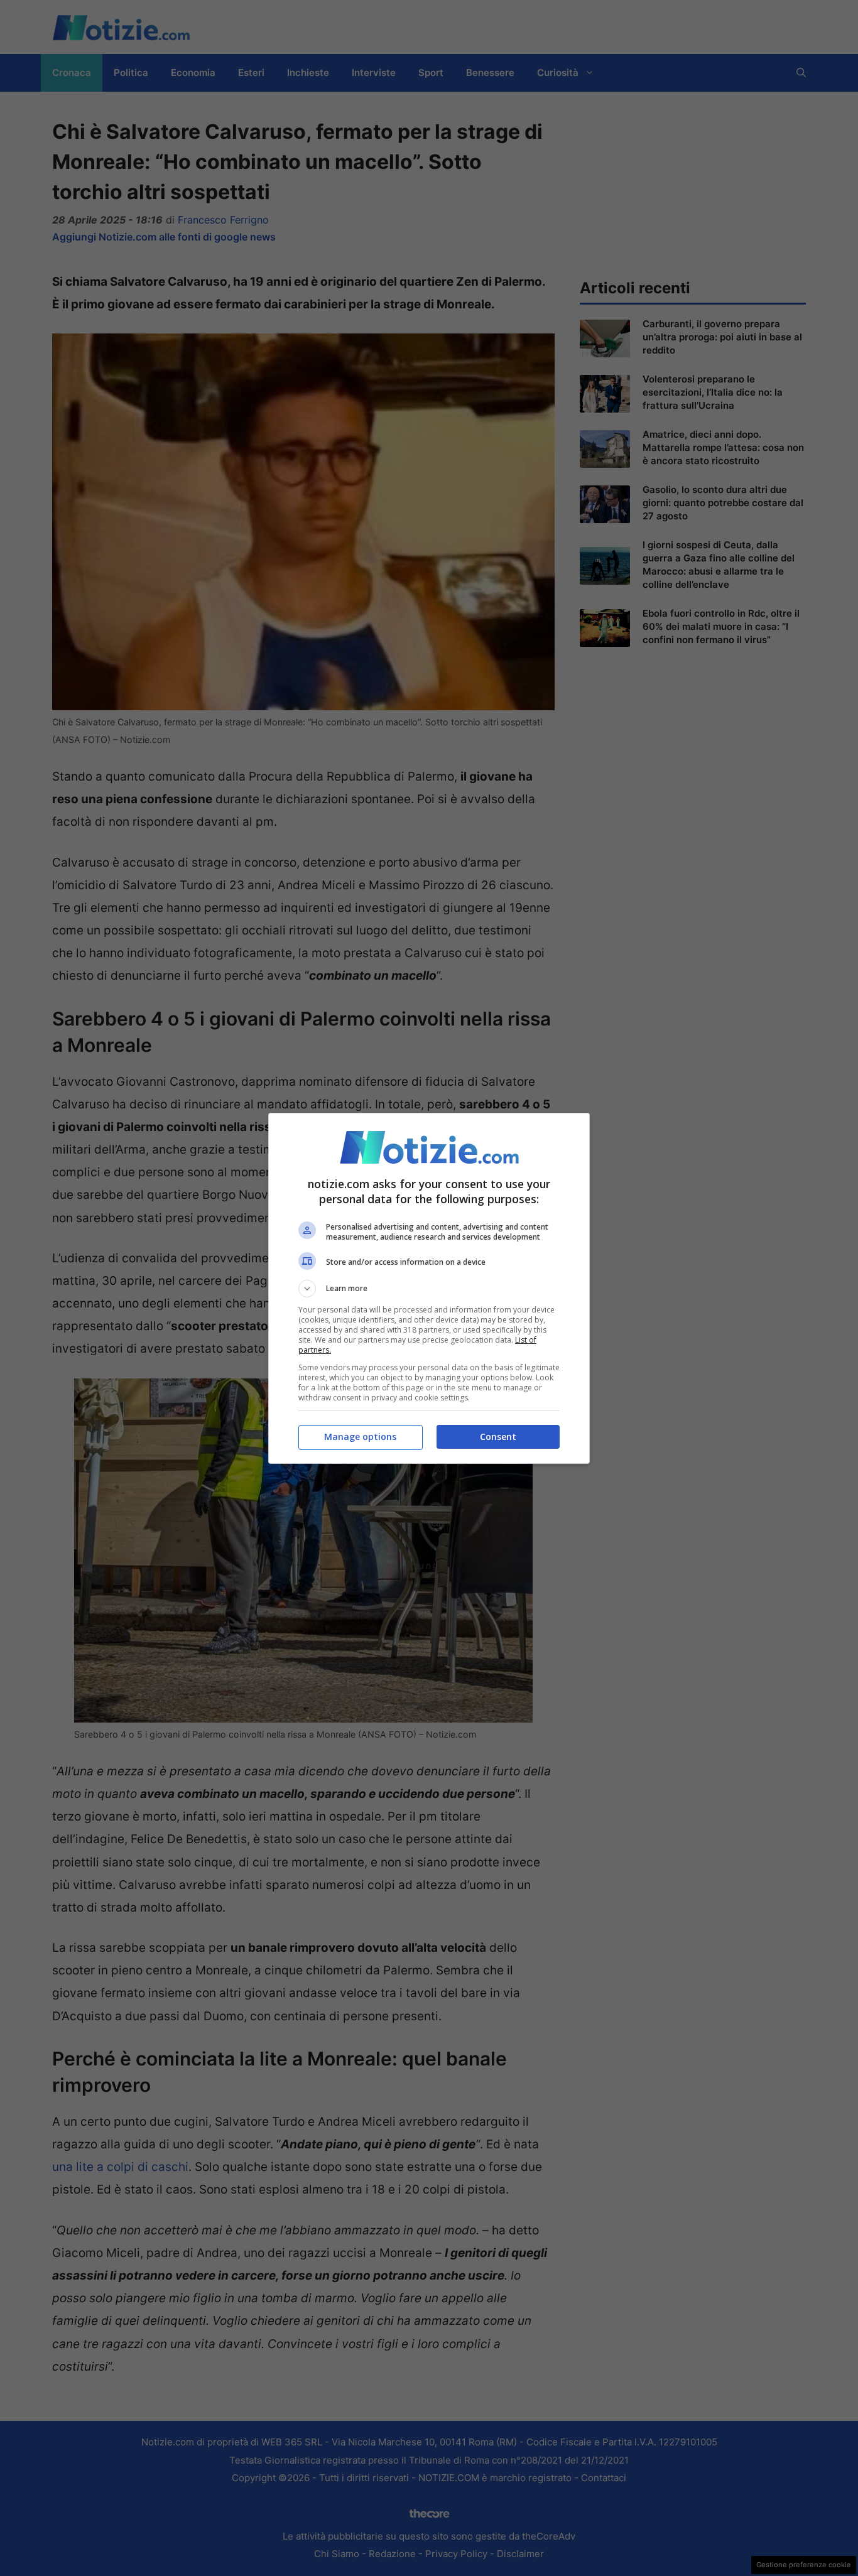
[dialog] (429, 1288)
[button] (429, 1289)
